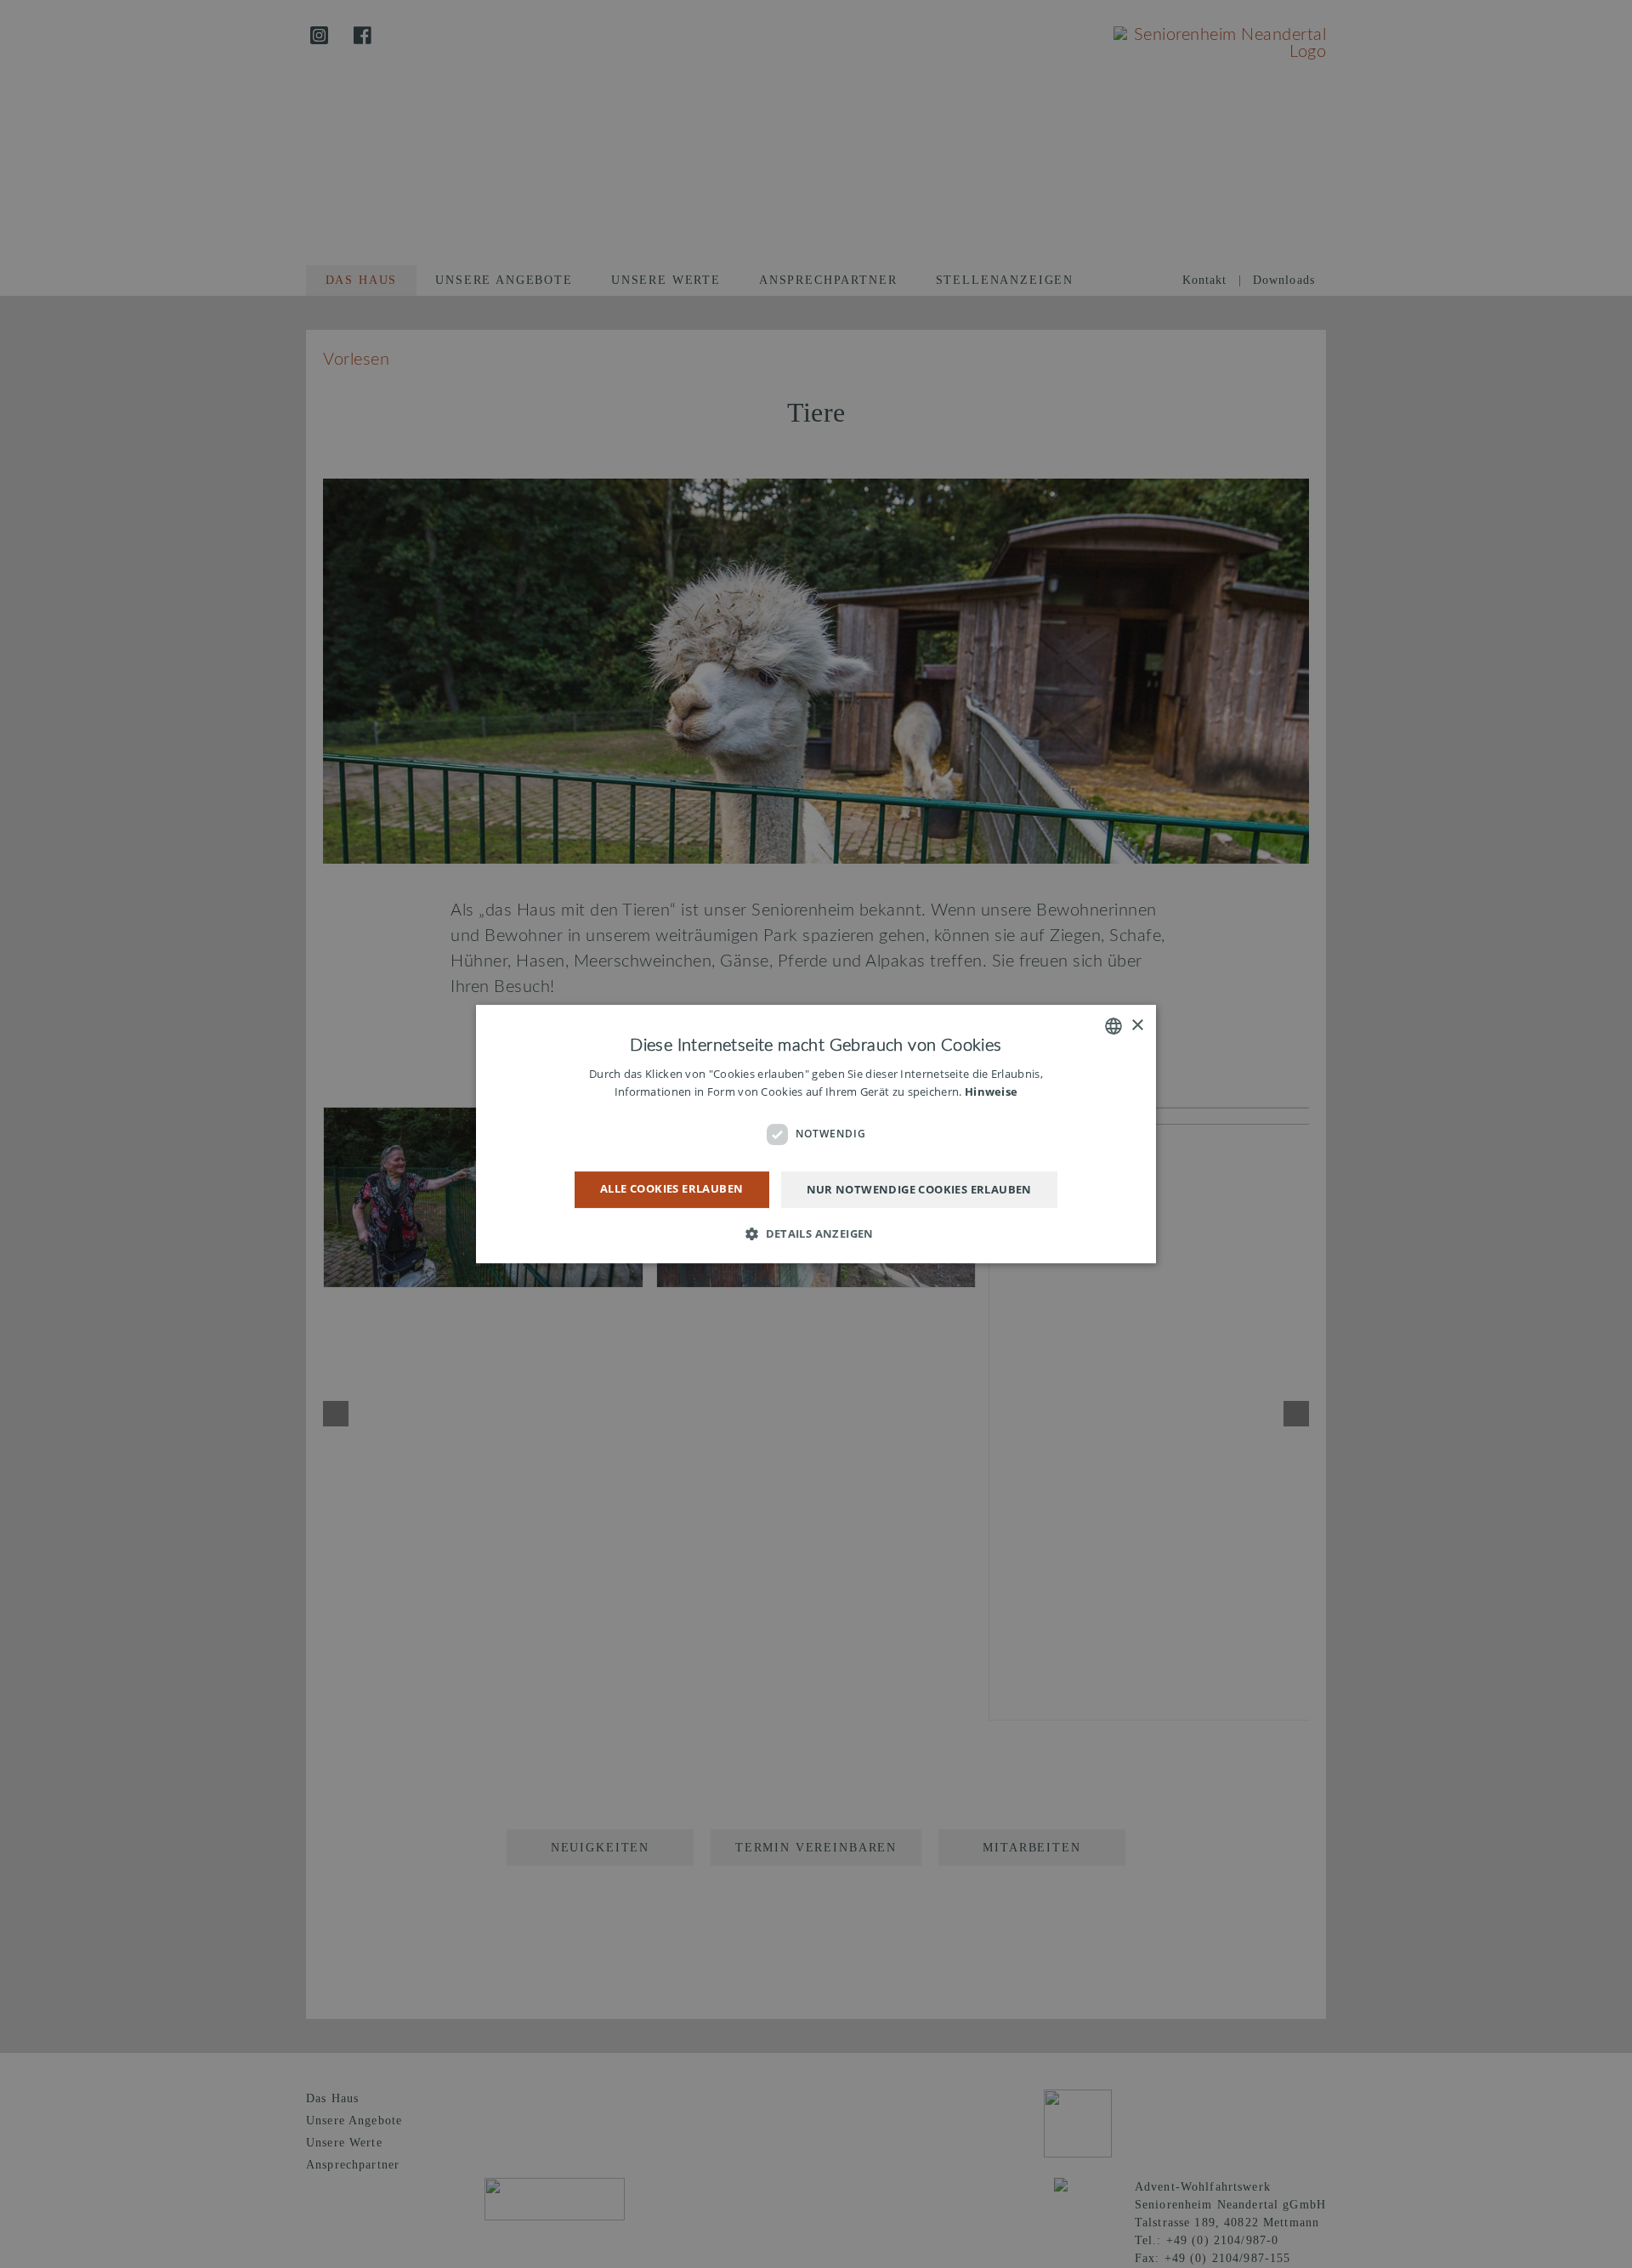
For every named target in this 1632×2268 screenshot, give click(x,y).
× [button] (1137, 1026)
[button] (816, 1233)
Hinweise (991, 1092)
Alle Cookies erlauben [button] (671, 1188)
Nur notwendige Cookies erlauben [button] (919, 1189)
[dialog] (816, 1134)
